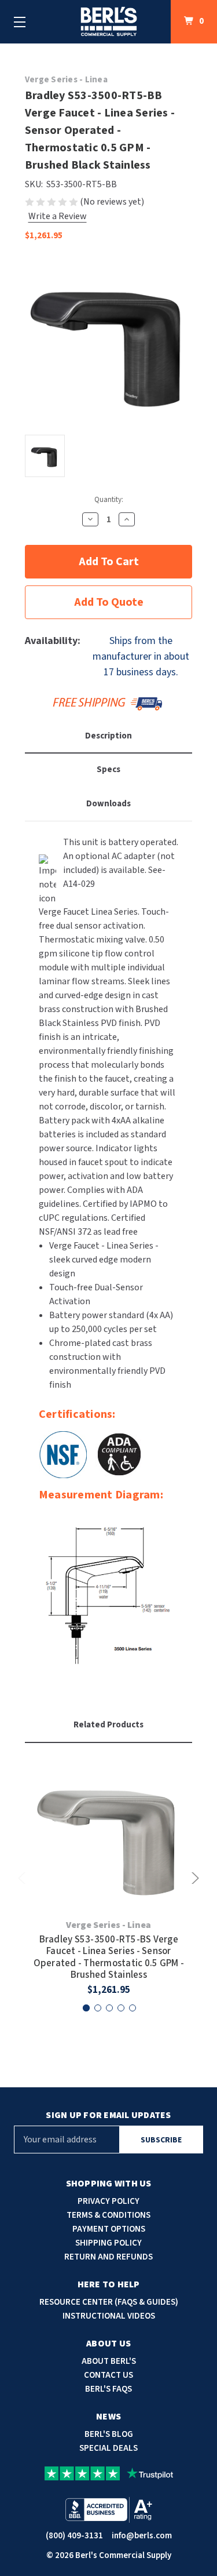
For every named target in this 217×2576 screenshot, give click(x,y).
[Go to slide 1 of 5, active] (86, 2008)
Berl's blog (109, 2434)
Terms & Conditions (108, 2215)
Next (193, 1878)
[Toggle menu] (20, 22)
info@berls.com (142, 2536)
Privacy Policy (108, 2201)
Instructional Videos (109, 2316)
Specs (108, 769)
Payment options (109, 2229)
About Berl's (109, 2361)
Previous (24, 1878)
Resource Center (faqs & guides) (109, 2302)
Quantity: (109, 500)
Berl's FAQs (108, 2389)
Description (108, 736)
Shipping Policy (108, 2243)
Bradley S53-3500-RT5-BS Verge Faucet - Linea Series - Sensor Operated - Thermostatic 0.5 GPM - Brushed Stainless (109, 1958)
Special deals (108, 2448)
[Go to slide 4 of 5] (121, 2008)
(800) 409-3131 (74, 2536)
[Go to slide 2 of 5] (98, 2008)
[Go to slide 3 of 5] (109, 2008)
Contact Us (108, 2375)
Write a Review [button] (58, 216)
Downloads (108, 804)
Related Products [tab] (108, 1725)
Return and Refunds (108, 2257)
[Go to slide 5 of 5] (133, 2008)
